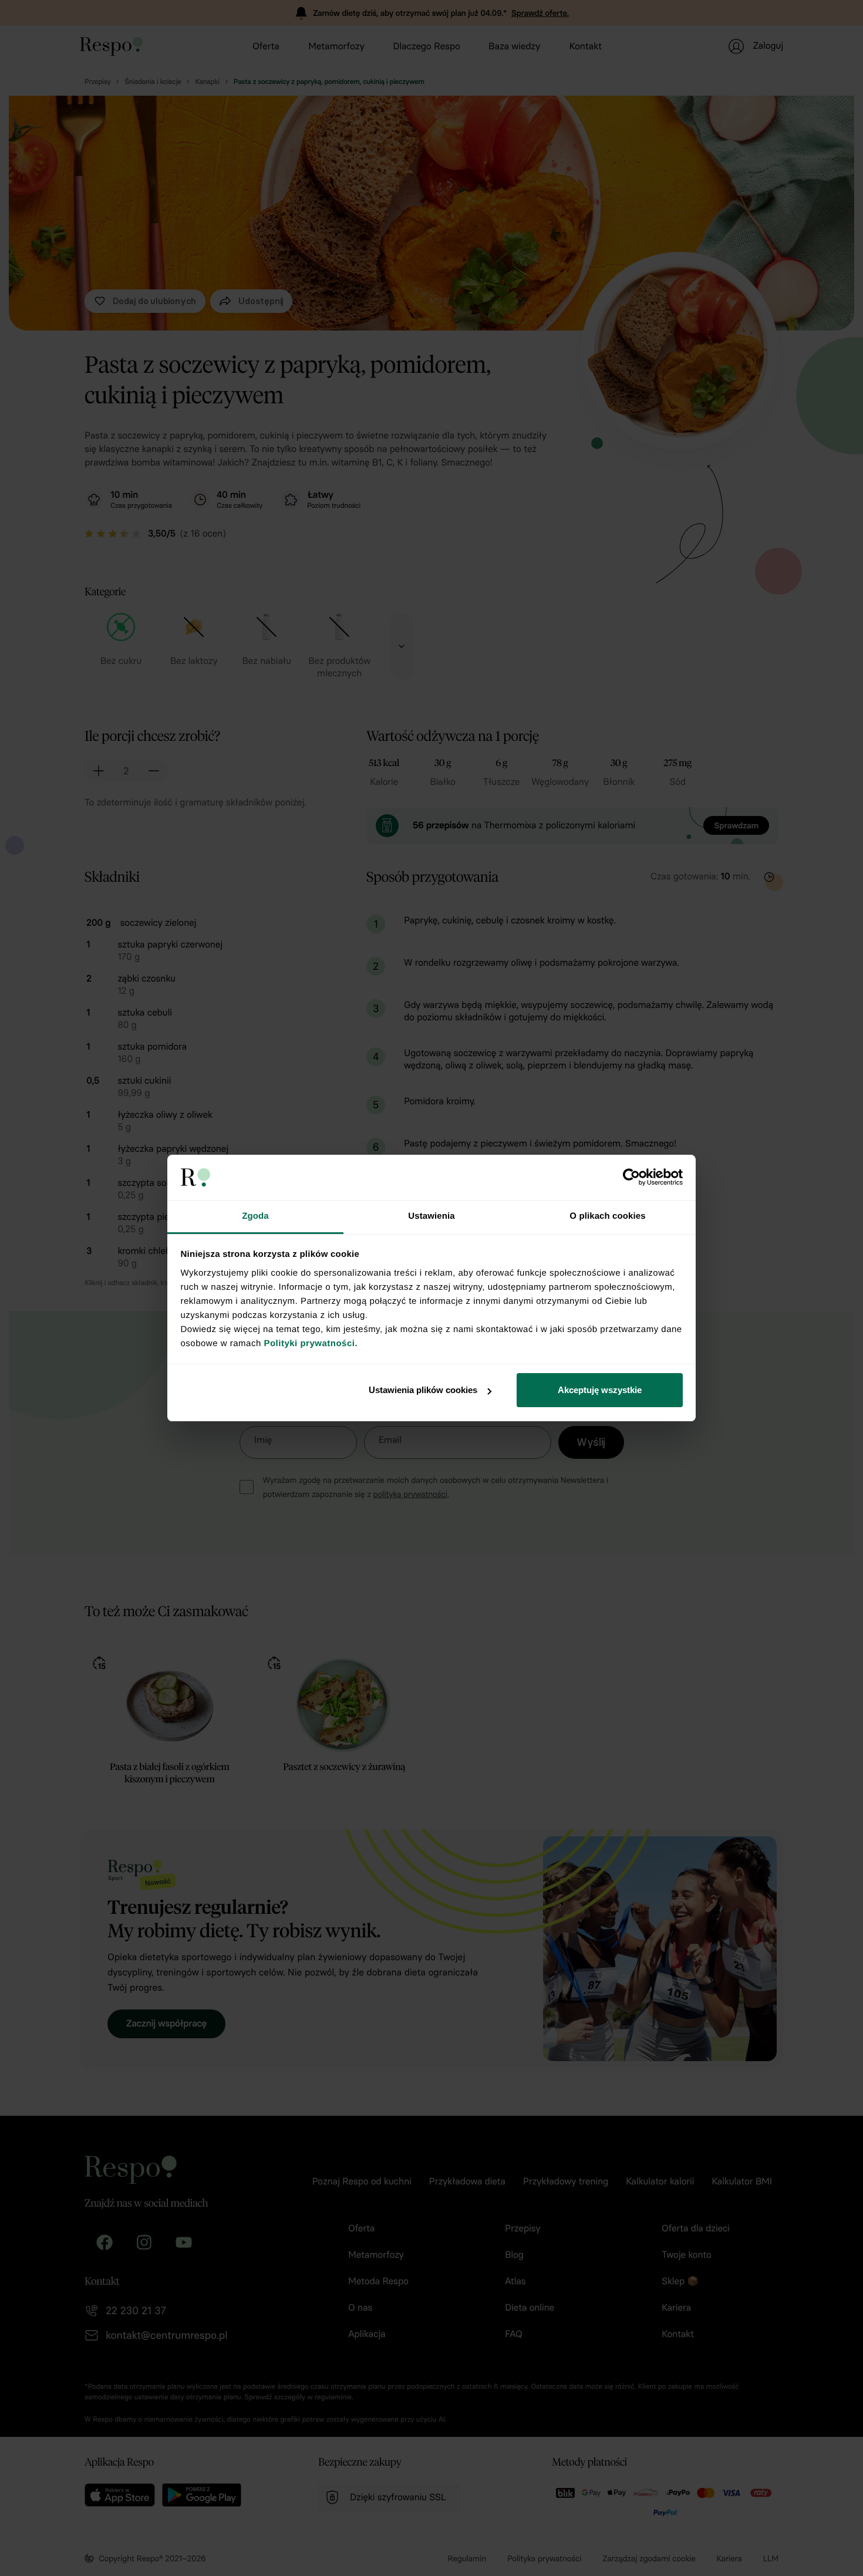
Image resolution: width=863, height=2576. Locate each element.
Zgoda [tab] (255, 1216)
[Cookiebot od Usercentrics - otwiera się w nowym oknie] (631, 1177)
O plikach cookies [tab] (607, 1216)
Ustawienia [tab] (431, 1216)
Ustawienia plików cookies (423, 1390)
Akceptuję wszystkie (600, 1390)
